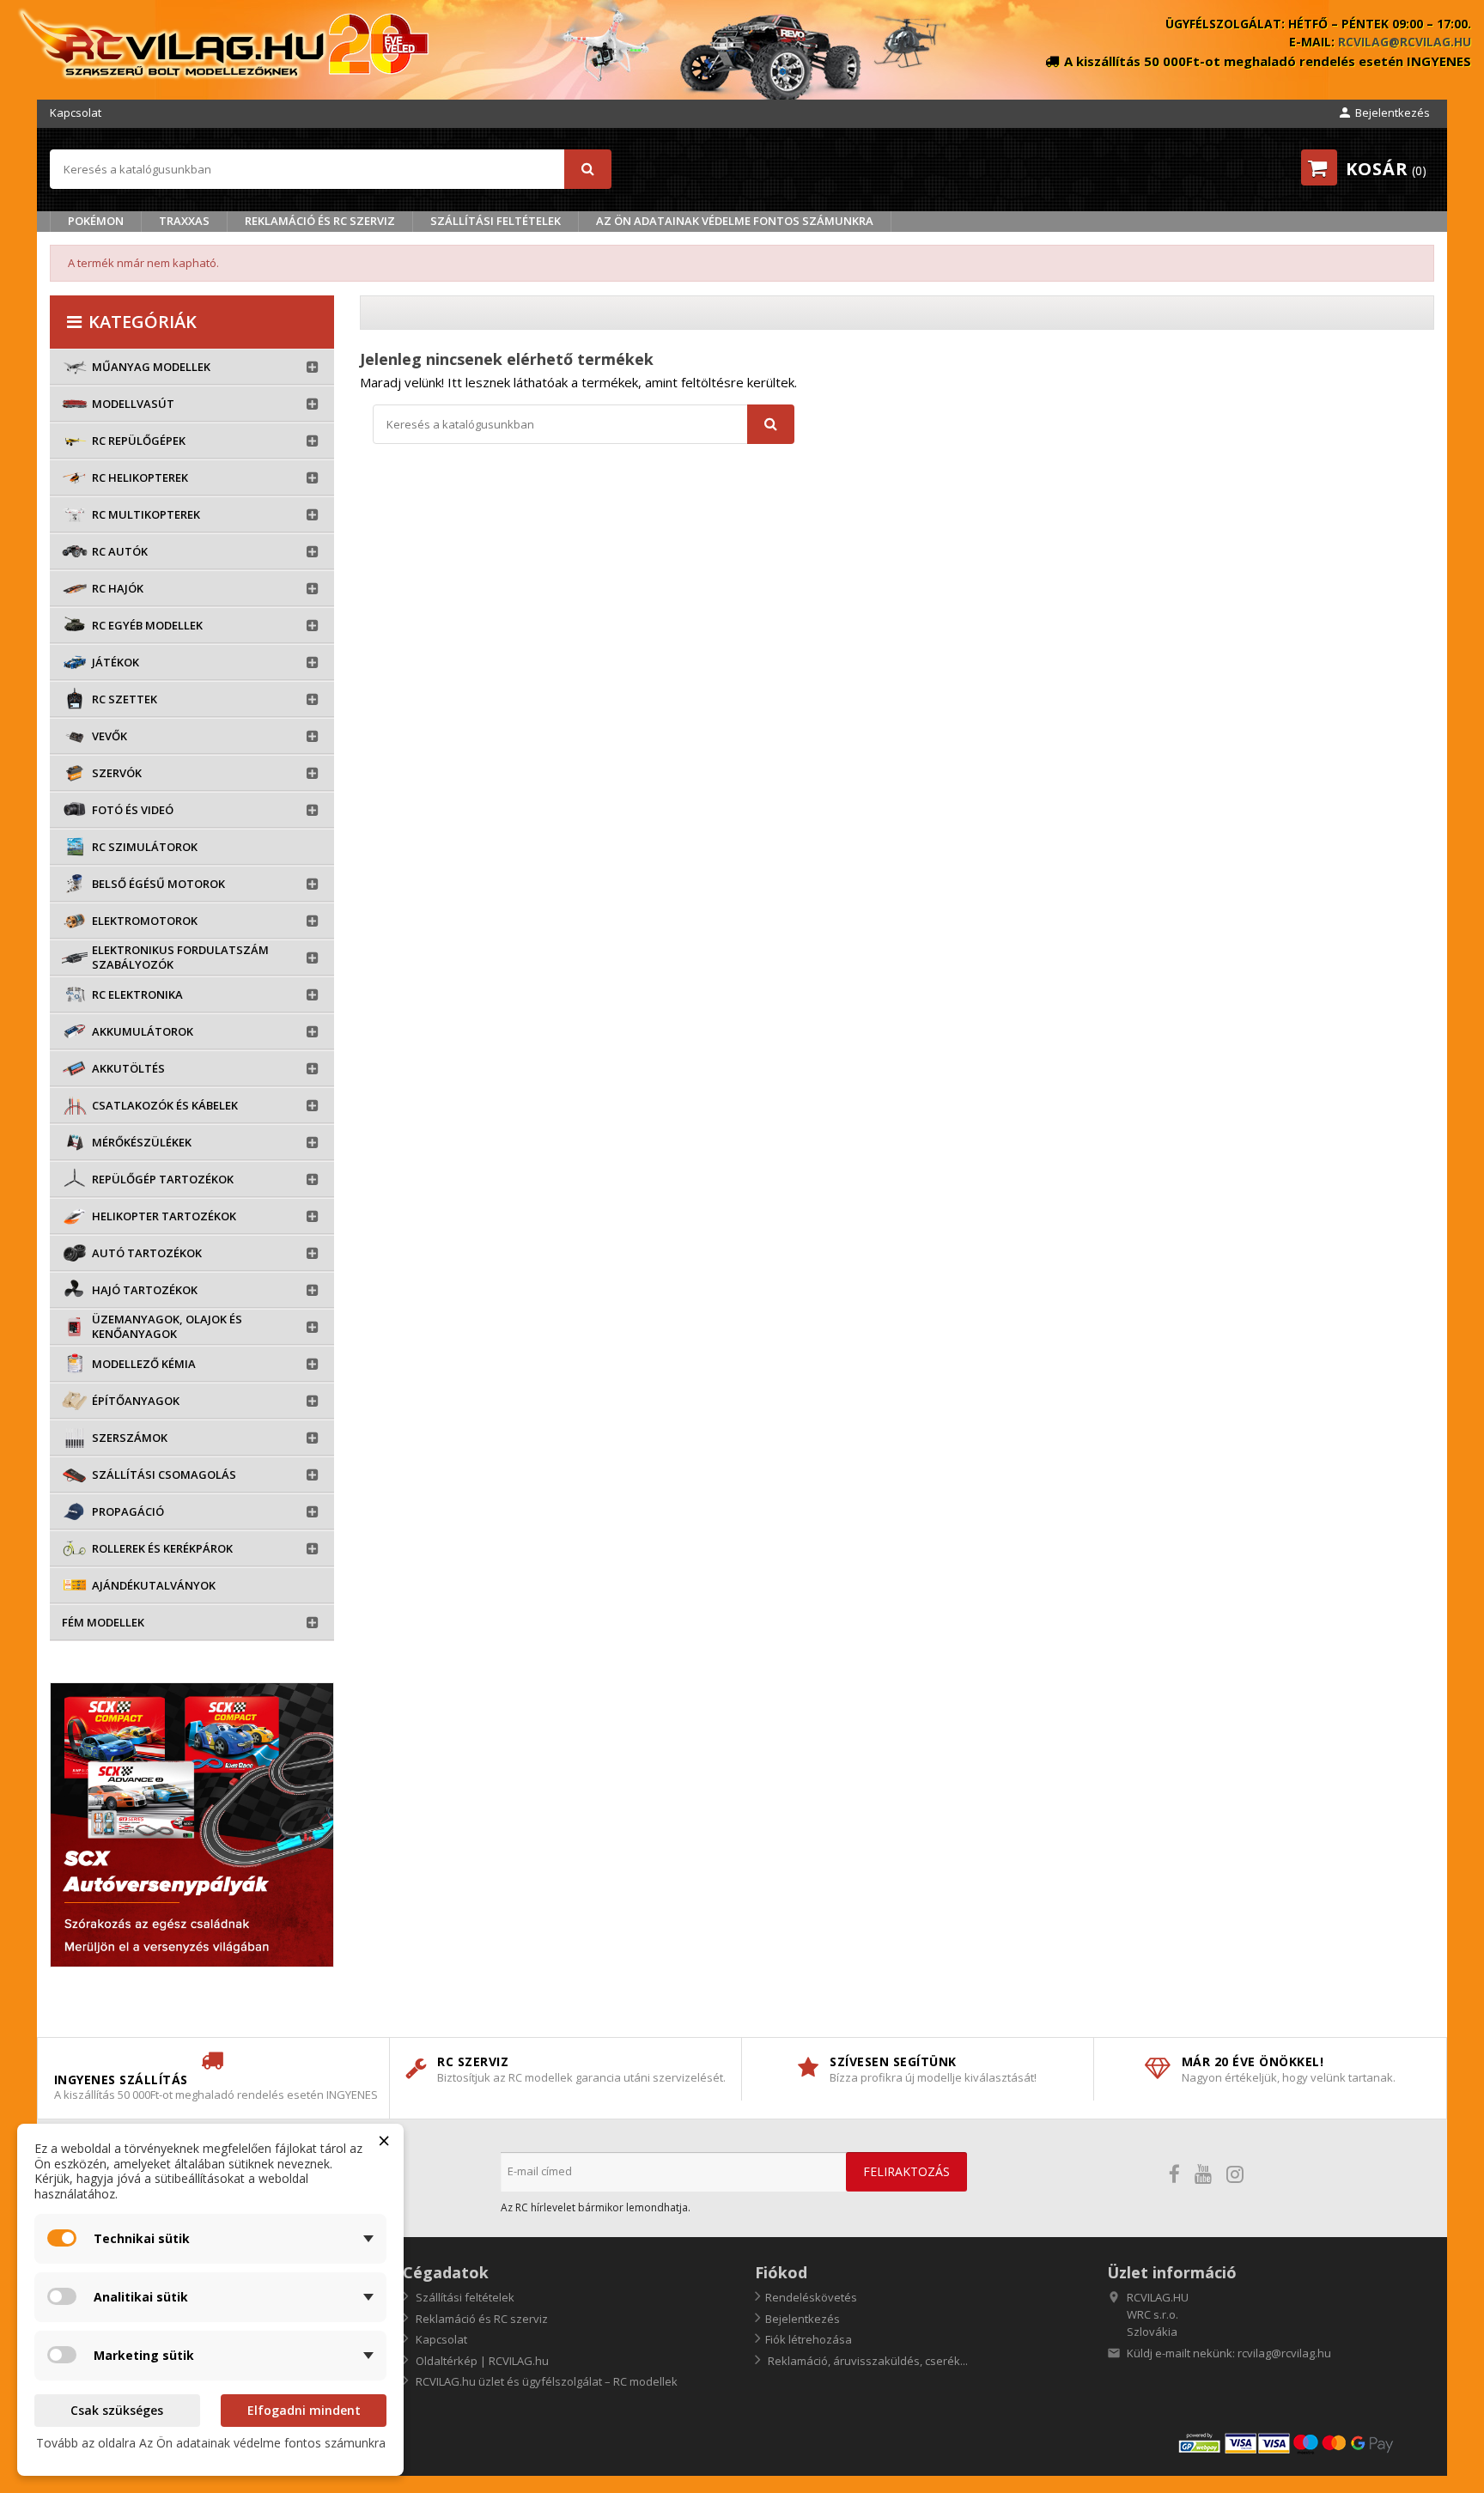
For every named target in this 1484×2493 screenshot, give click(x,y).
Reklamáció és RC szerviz (320, 221)
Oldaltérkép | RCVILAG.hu (481, 2361)
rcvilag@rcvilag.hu (1405, 42)
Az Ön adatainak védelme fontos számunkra (735, 221)
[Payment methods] (1305, 2442)
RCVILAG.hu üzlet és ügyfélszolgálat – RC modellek (545, 2381)
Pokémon (96, 221)
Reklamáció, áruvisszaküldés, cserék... (867, 2361)
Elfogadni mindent (304, 2410)
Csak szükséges (117, 2410)
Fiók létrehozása (809, 2339)
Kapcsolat (76, 112)
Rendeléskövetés (811, 2297)
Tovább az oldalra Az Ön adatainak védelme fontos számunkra (211, 2443)
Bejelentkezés (803, 2319)
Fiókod (781, 2272)
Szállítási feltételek (496, 221)
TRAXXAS (184, 221)
